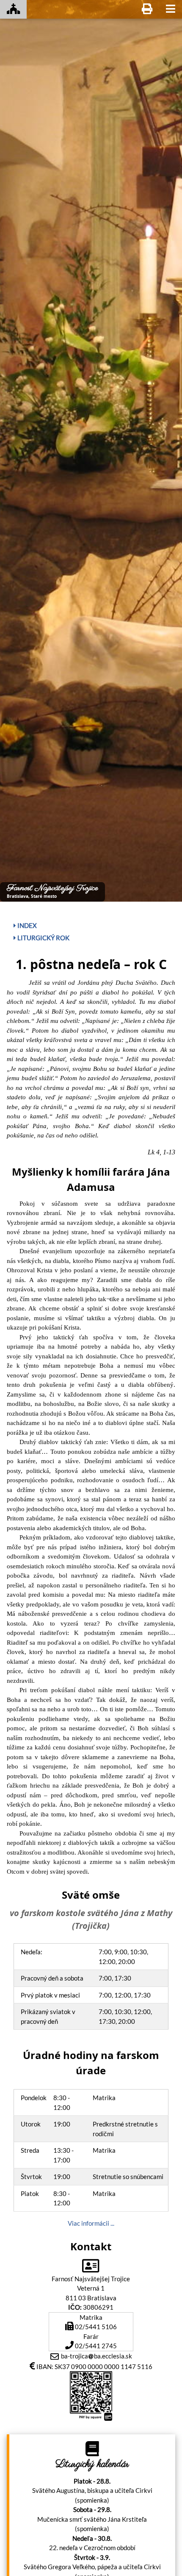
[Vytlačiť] (147, 9)
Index (26, 925)
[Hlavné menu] (171, 9)
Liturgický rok (43, 938)
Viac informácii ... (91, 2223)
